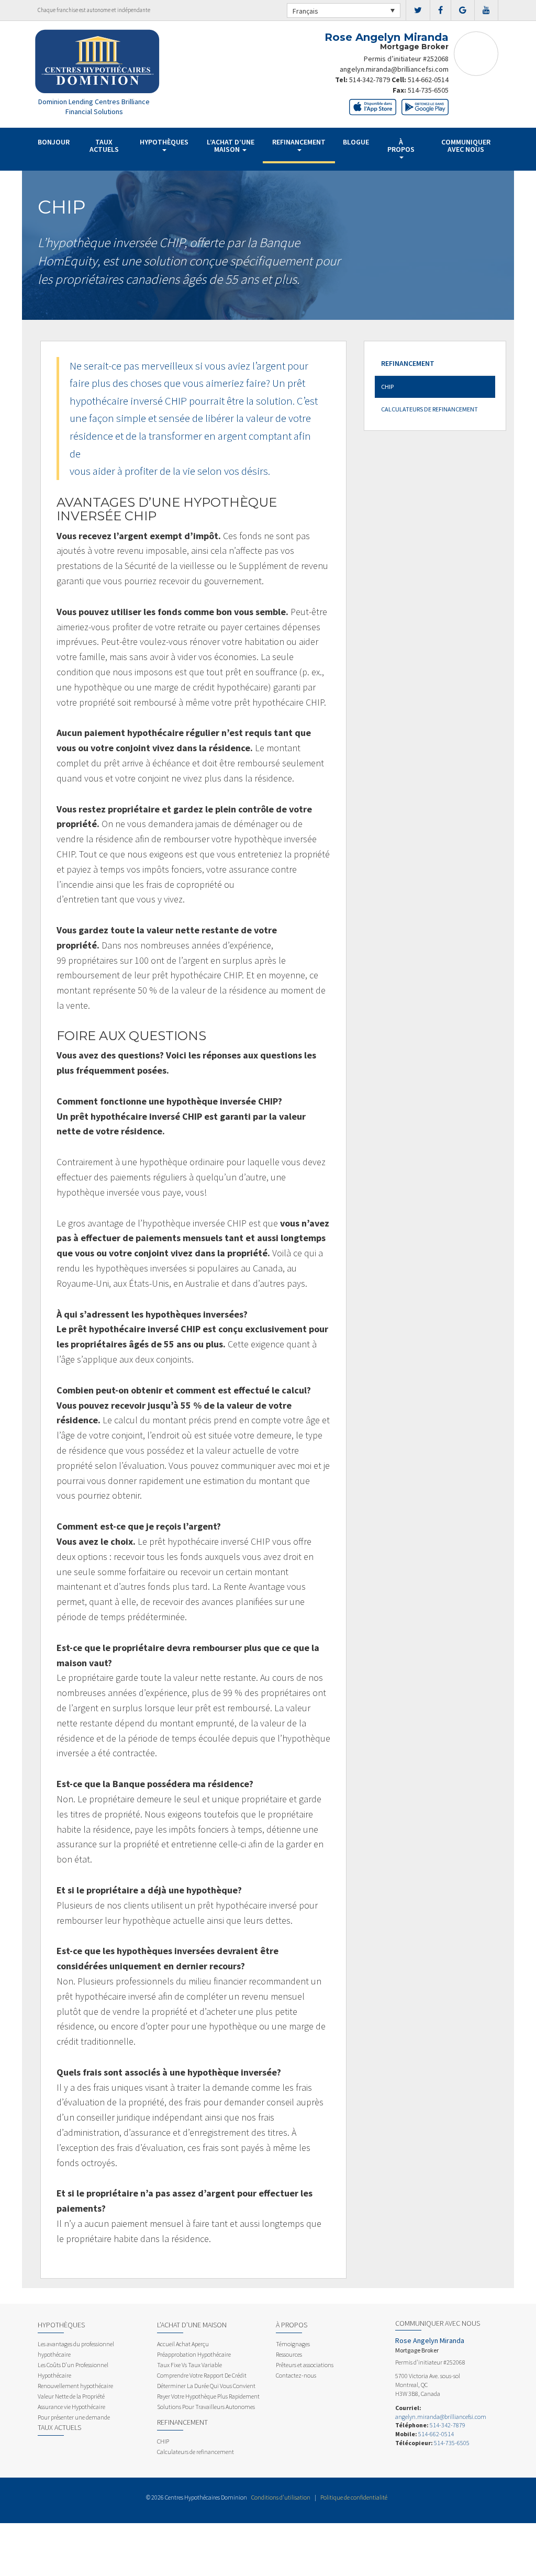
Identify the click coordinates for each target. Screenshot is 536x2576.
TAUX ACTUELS (104, 146)
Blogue (356, 142)
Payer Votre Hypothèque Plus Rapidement (208, 2396)
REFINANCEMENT (299, 142)
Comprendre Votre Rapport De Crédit (202, 2375)
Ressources (289, 2354)
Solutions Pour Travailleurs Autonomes (206, 2407)
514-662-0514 (428, 80)
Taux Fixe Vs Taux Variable (189, 2365)
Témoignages (293, 2344)
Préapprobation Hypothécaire (194, 2354)
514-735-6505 (428, 90)
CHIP (387, 387)
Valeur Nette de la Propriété (71, 2396)
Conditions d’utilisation (281, 2497)
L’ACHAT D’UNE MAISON (231, 146)
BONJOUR (54, 142)
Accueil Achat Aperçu (183, 2344)
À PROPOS (401, 146)
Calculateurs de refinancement (429, 409)
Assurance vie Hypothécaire (71, 2407)
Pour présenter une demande (74, 2417)
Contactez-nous (296, 2375)
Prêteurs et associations (305, 2365)
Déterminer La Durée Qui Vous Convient (206, 2386)
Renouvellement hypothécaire (75, 2386)
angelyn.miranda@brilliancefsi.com (394, 69)
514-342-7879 (370, 80)
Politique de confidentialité (354, 2497)
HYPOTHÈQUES (164, 142)
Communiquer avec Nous (466, 146)
